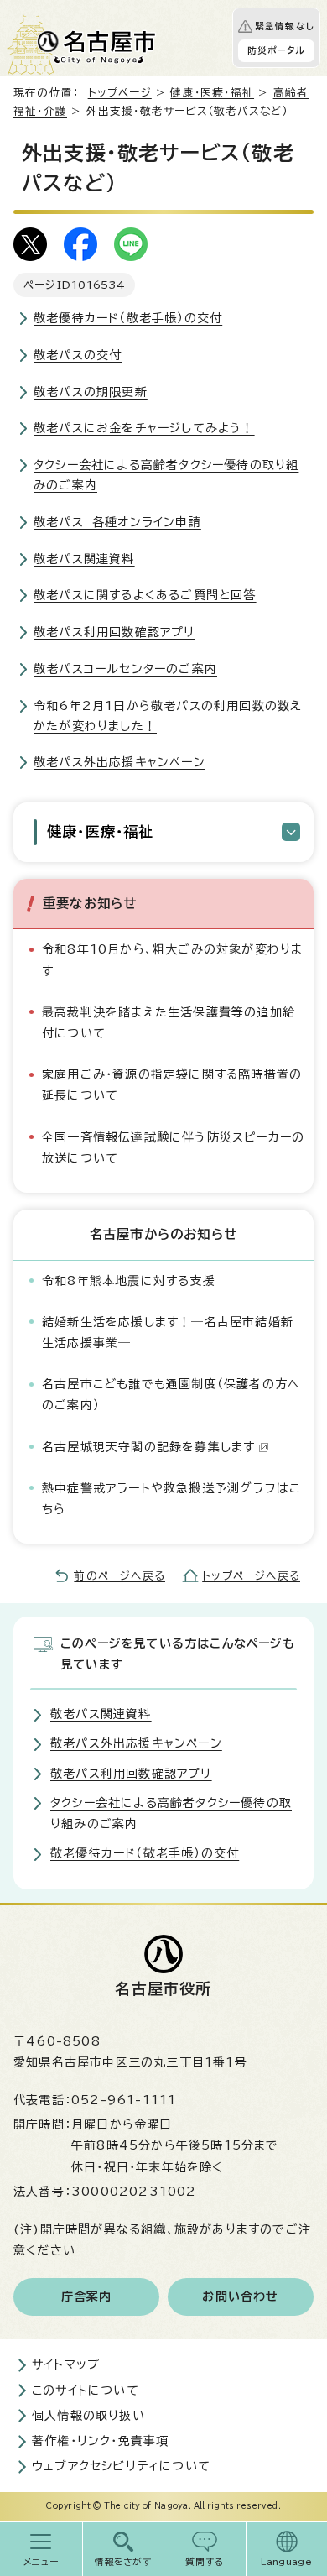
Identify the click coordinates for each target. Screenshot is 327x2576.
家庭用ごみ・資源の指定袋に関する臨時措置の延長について (172, 1085)
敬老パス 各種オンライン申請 (117, 522)
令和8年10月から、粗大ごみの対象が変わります (172, 960)
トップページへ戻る (251, 1576)
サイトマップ (66, 2364)
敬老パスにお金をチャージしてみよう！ (144, 428)
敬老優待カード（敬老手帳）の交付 (128, 318)
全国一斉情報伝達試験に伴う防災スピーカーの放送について (173, 1148)
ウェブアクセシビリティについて (121, 2466)
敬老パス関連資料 (84, 559)
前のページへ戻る (119, 1576)
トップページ (120, 93)
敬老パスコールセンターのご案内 (125, 669)
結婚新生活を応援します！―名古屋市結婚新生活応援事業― (168, 1332)
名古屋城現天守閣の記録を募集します (148, 1447)
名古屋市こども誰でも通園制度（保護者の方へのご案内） (171, 1395)
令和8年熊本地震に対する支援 (129, 1281)
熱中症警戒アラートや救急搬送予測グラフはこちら (171, 1499)
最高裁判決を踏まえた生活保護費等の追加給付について (169, 1023)
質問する (205, 2562)
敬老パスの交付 (78, 355)
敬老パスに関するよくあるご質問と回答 (145, 595)
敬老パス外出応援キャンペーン (119, 762)
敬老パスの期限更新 (91, 392)
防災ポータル (276, 50)
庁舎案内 (87, 2296)
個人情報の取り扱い (88, 2416)
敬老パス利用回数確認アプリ (114, 632)
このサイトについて (86, 2391)
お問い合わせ (240, 2296)
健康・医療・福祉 (212, 93)
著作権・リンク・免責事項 (100, 2441)
